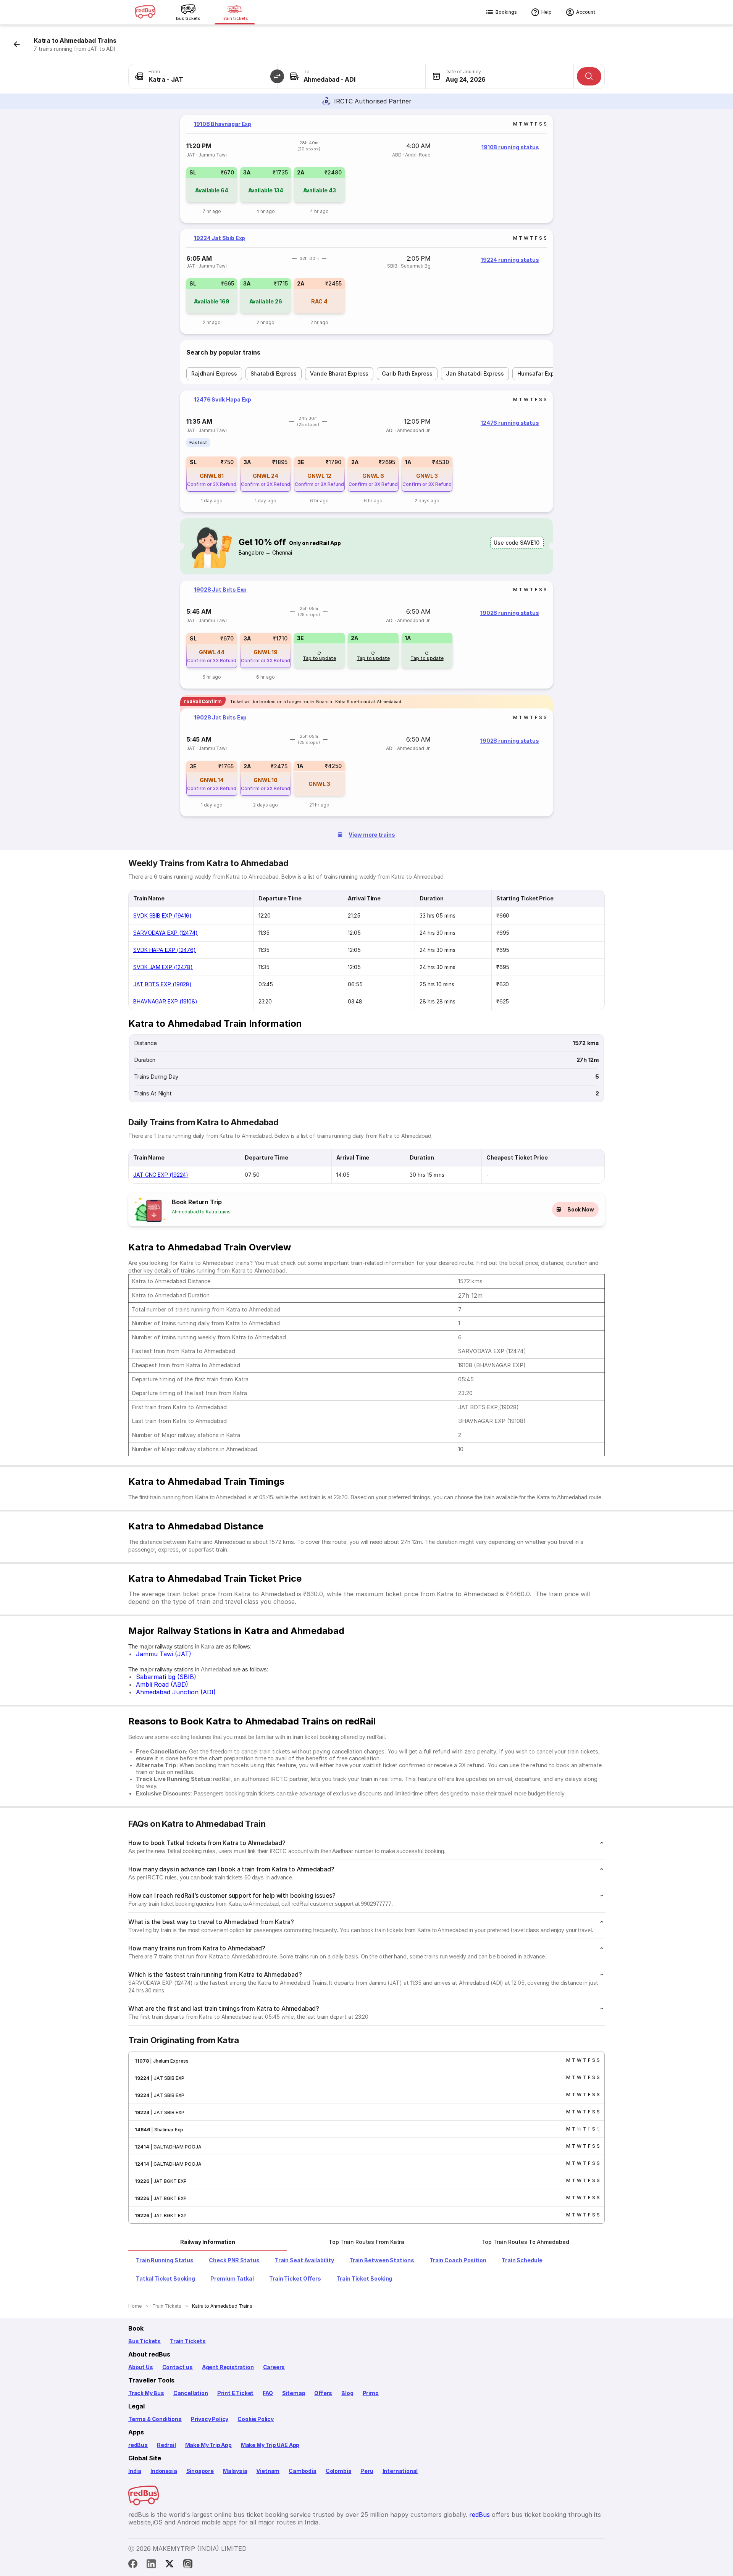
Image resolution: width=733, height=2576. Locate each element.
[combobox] (203, 76)
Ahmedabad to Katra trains (201, 1212)
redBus (138, 2445)
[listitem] (198, 443)
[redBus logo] (145, 12)
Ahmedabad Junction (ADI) (176, 1692)
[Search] (589, 76)
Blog (347, 2393)
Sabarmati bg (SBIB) (166, 1677)
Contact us (178, 2367)
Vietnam (268, 2471)
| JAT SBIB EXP (167, 2078)
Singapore (200, 2471)
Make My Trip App (208, 2445)
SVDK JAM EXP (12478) (163, 967)
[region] (366, 169)
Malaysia (235, 2471)
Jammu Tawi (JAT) (164, 1654)
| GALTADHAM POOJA (175, 2147)
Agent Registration (228, 2367)
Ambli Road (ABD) (162, 1684)
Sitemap (294, 2393)
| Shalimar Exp (167, 2130)
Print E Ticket (235, 2393)
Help (547, 12)
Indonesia (164, 2471)
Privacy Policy (210, 2419)
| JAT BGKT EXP (168, 2181)
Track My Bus (146, 2393)
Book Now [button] (581, 1209)
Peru (367, 2471)
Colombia (339, 2471)
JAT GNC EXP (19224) (161, 1175)
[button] (277, 76)
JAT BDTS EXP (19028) (162, 984)
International (400, 2471)
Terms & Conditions (155, 2419)
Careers (274, 2367)
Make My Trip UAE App (270, 2445)
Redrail (166, 2445)
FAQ (268, 2393)
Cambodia (303, 2471)
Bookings (506, 12)
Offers (323, 2393)
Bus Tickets (145, 2341)
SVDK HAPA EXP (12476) (165, 950)
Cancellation (191, 2393)
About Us (141, 2367)
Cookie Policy (256, 2419)
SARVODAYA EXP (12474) (165, 933)
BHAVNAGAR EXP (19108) (165, 1001)
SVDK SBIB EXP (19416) (162, 915)
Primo (371, 2393)
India (135, 2471)
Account (586, 12)
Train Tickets (188, 2341)
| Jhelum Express (169, 2061)
